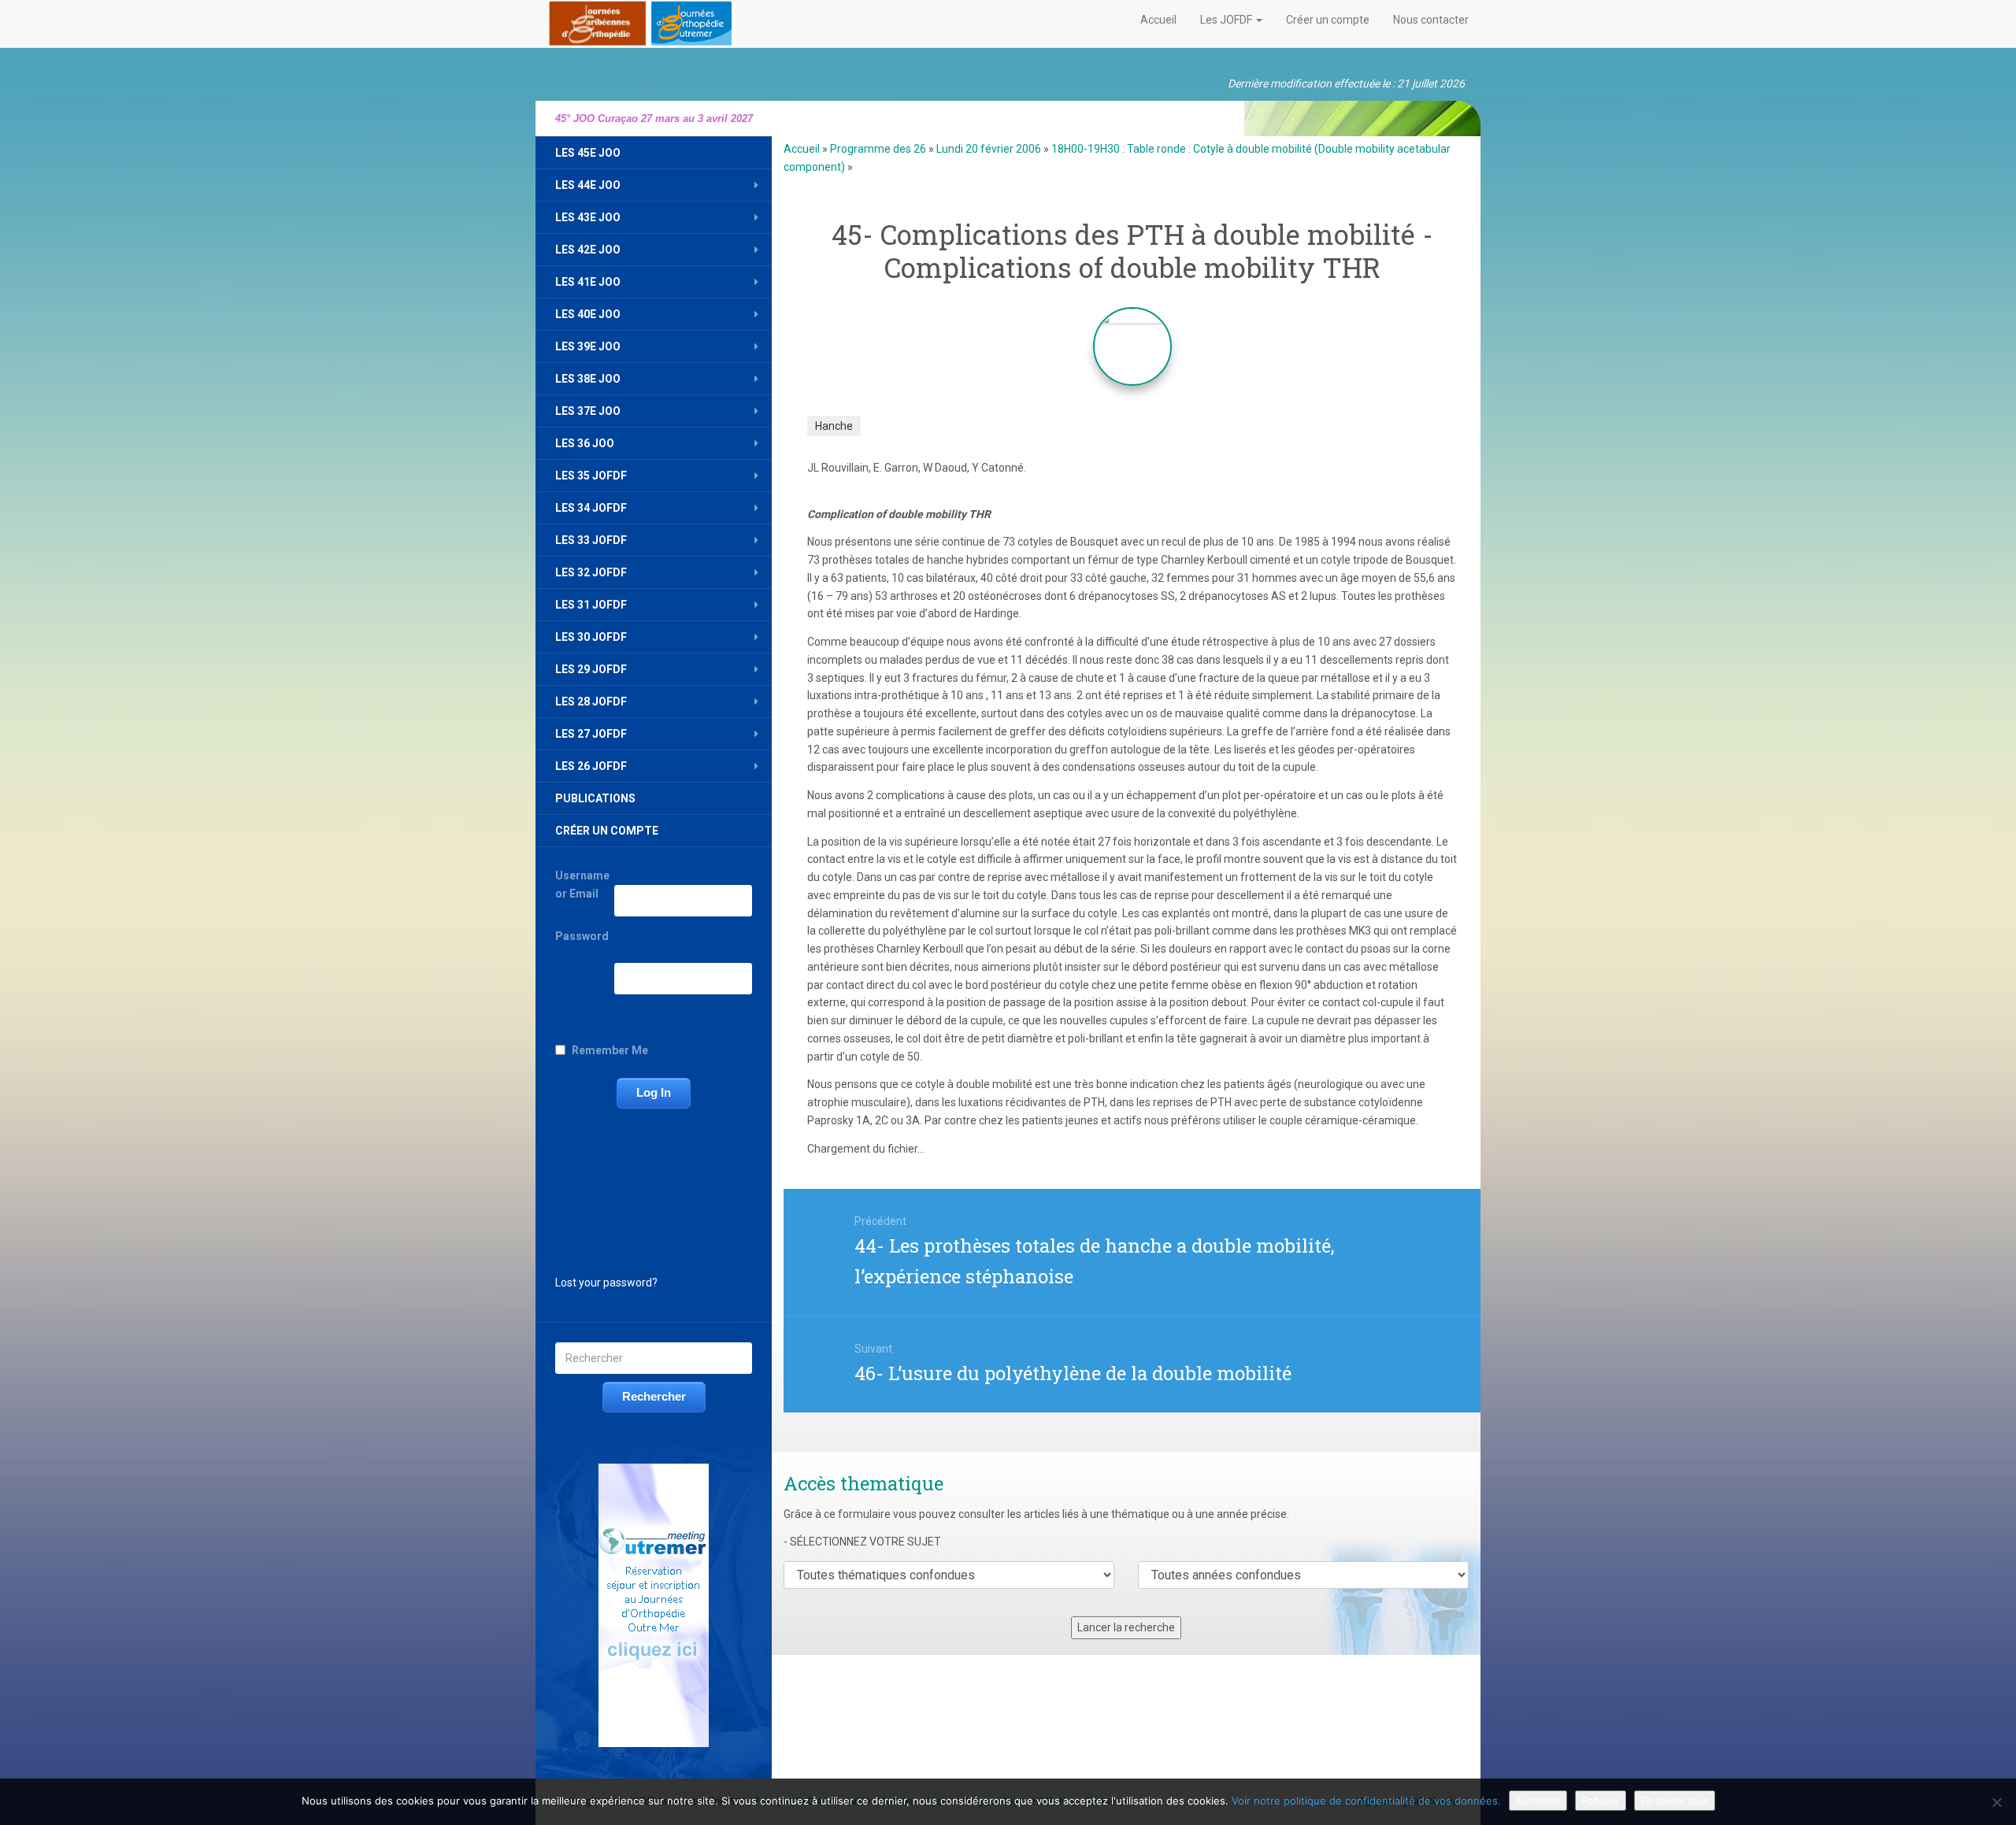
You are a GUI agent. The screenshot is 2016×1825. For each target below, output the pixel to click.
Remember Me (610, 1050)
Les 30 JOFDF (591, 637)
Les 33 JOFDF (591, 540)
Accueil (1158, 20)
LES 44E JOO (588, 185)
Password (582, 936)
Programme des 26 (878, 149)
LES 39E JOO (588, 346)
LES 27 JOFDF (591, 734)
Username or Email (582, 885)
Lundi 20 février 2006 (989, 149)
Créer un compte (1328, 20)
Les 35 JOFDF (591, 476)
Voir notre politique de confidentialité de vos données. (1366, 1801)
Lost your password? (606, 1283)
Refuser (1601, 1801)
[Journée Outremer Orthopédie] (641, 20)
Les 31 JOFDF (591, 605)
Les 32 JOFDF (591, 572)
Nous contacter (1431, 20)
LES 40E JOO (588, 314)
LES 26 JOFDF (591, 766)
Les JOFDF (1227, 20)
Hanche (834, 426)
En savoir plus (1675, 1801)
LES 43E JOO (588, 217)
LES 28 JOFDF (591, 701)
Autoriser (1538, 1801)
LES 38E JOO (588, 379)
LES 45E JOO (588, 153)
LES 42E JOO (588, 250)
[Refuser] (1996, 1802)
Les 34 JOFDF (591, 508)
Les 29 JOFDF (591, 669)
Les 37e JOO (588, 411)
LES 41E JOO (588, 282)
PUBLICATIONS (595, 798)
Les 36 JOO (585, 443)
